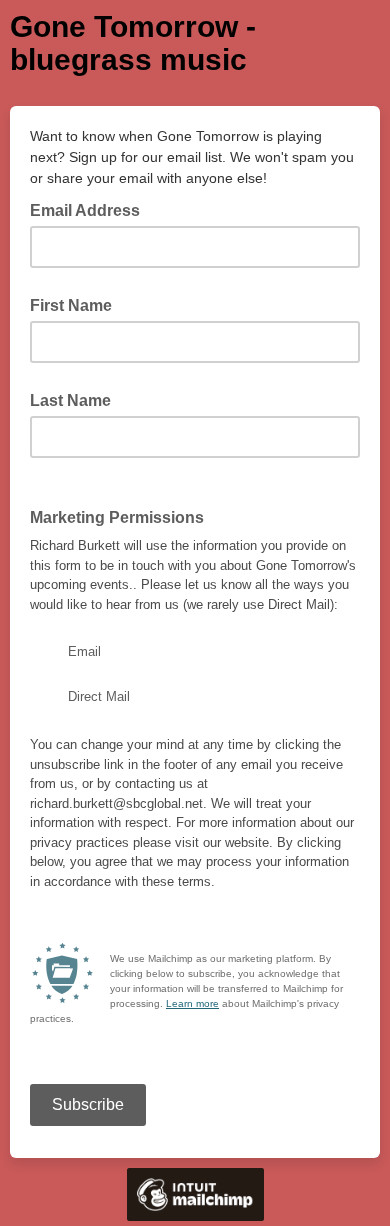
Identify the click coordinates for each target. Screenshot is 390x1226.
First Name (71, 305)
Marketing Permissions (117, 517)
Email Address (91, 209)
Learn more (192, 1003)
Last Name (70, 400)
